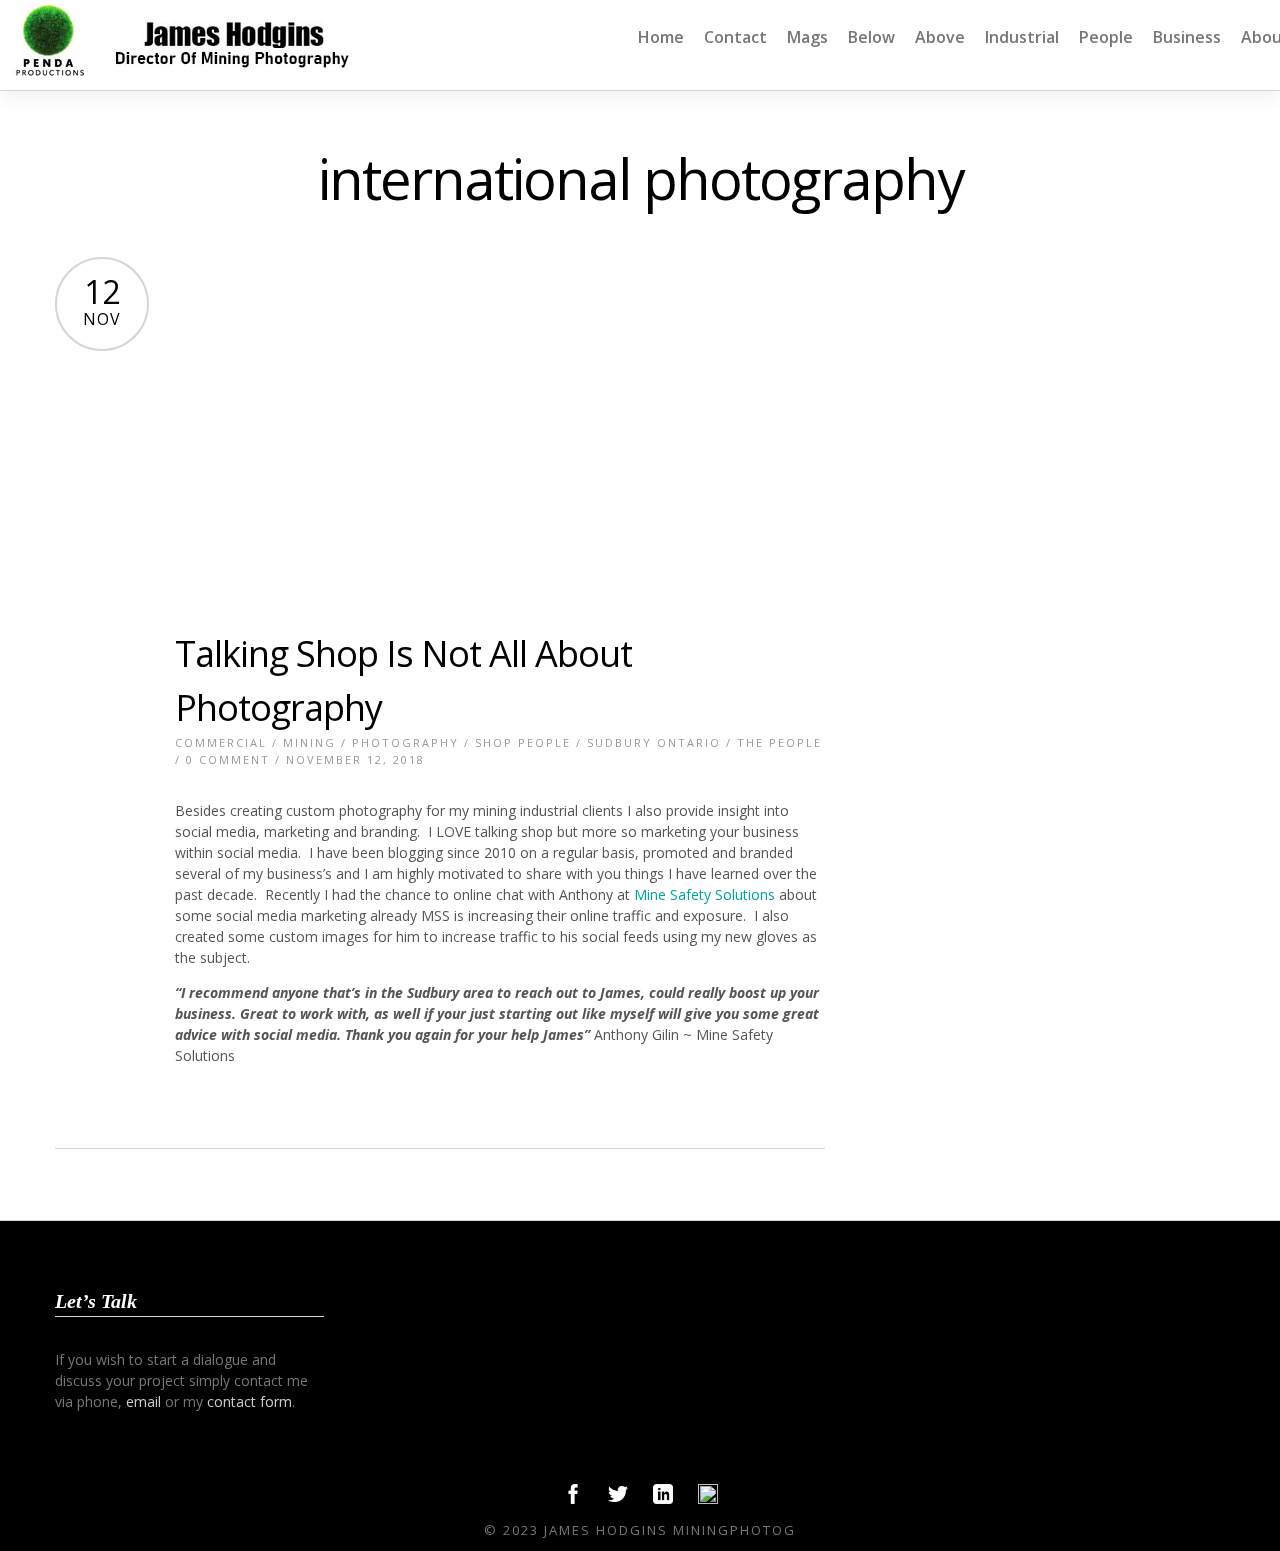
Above (940, 37)
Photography (405, 742)
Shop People (523, 742)
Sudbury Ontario (654, 742)
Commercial (221, 742)
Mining (309, 742)
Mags (807, 37)
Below (871, 37)
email (143, 1401)
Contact (735, 37)
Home (661, 37)
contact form (249, 1401)
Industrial (1022, 37)
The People (779, 742)
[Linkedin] (663, 1499)
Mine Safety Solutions (702, 894)
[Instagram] (708, 1499)
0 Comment (228, 759)
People (1106, 37)
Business (1187, 37)
